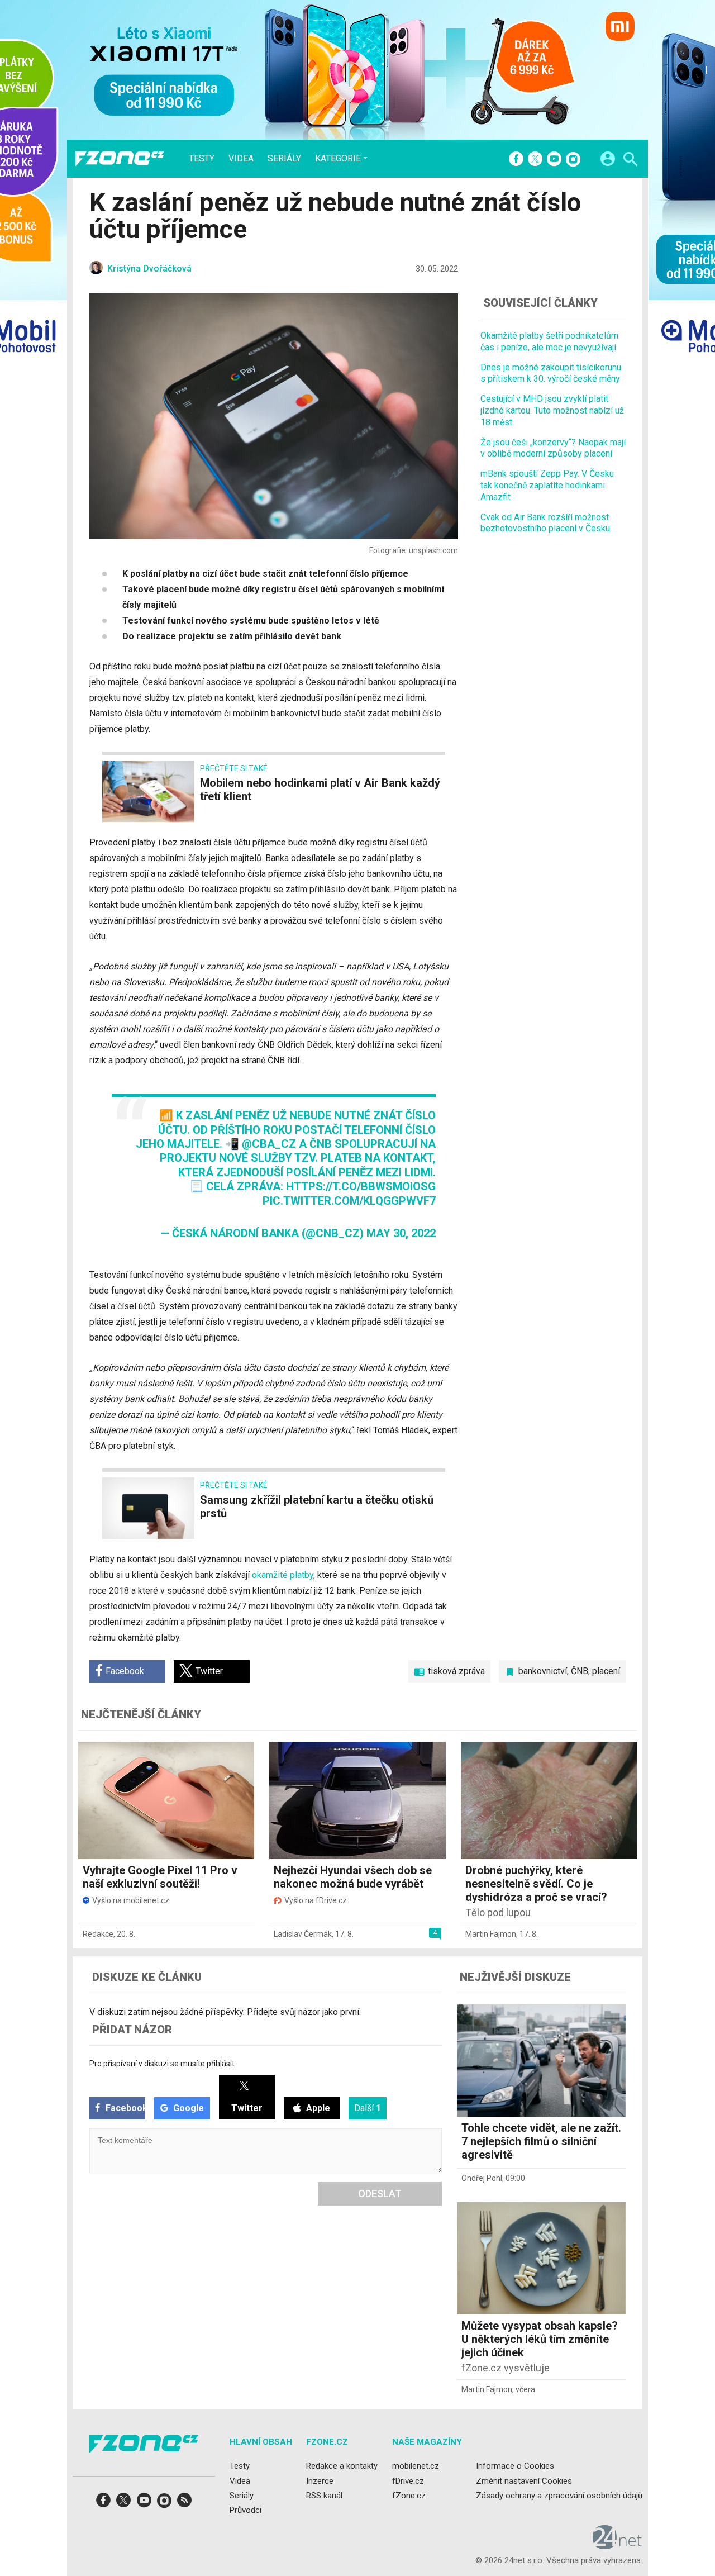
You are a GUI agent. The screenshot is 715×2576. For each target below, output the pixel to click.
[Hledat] (630, 161)
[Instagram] (573, 160)
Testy (202, 159)
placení (606, 1671)
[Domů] (120, 159)
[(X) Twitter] (535, 160)
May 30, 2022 (401, 1233)
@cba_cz (269, 1144)
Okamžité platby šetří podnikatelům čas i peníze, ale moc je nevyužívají (549, 341)
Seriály (284, 159)
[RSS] (184, 2504)
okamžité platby (283, 1575)
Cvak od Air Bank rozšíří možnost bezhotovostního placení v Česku (545, 522)
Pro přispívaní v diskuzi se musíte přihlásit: (163, 2064)
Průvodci (246, 2510)
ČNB (580, 1671)
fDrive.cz (408, 2480)
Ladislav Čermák (303, 1934)
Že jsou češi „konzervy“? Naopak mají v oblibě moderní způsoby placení (553, 448)
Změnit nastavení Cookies (524, 2480)
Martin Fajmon (491, 1934)
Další (368, 2108)
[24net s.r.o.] (618, 2545)
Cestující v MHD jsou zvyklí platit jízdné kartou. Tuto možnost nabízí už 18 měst (552, 410)
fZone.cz (409, 2496)
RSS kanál (324, 2496)
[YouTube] (554, 160)
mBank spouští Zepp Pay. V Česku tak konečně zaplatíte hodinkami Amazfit (547, 485)
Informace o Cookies (515, 2466)
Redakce (98, 1934)
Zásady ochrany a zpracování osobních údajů (559, 2496)
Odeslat (380, 2194)
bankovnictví (543, 1671)
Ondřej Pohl (482, 2178)
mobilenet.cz (416, 2466)
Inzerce (320, 2480)
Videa (241, 159)
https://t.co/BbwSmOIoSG (361, 1186)
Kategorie (338, 158)
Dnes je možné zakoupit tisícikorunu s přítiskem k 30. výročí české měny (551, 373)
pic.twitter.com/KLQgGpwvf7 (349, 1201)
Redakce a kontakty (342, 2466)
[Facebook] (516, 160)
